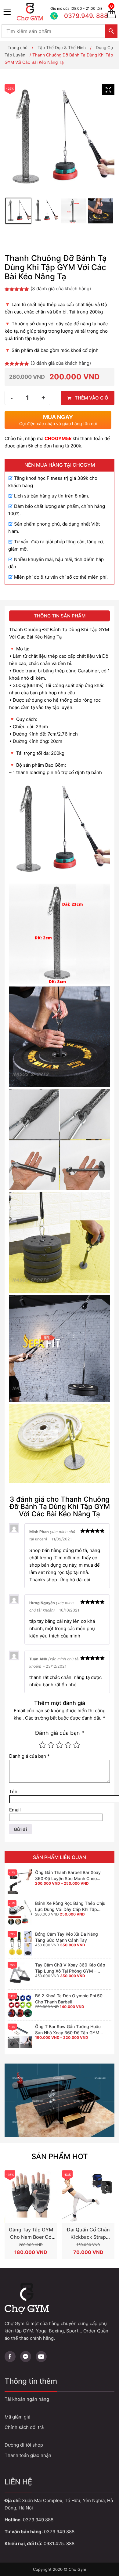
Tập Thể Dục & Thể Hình (62, 48)
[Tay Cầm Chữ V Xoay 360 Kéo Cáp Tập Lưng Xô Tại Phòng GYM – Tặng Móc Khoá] (20, 1974)
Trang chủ (18, 48)
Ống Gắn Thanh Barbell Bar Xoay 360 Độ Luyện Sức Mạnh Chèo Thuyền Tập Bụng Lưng (68, 1878)
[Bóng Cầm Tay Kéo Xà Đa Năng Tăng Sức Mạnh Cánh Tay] (20, 1943)
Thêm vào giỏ (92, 398)
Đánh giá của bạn (60, 1733)
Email (15, 1810)
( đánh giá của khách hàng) (61, 289)
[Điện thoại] (75, 12)
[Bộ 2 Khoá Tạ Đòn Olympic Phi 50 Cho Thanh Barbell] (20, 2005)
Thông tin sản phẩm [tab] (60, 616)
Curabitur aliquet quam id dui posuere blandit (60, 2445)
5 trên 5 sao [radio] (77, 1745)
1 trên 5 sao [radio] (42, 1745)
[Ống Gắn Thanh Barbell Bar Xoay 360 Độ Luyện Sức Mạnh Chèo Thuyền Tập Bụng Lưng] (20, 1882)
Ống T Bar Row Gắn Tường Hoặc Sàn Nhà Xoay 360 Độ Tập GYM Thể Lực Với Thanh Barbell (68, 2033)
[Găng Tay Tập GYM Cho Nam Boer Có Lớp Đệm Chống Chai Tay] (31, 2197)
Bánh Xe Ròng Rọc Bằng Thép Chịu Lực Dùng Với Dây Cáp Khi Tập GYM (70, 1909)
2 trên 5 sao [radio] (51, 1745)
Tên (13, 1791)
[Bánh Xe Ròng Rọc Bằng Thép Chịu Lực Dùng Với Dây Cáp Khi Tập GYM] (20, 1912)
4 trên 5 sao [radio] (68, 1745)
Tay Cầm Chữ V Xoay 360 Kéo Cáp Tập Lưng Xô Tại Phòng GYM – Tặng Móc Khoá (70, 1971)
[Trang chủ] (32, 12)
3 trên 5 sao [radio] (60, 1745)
